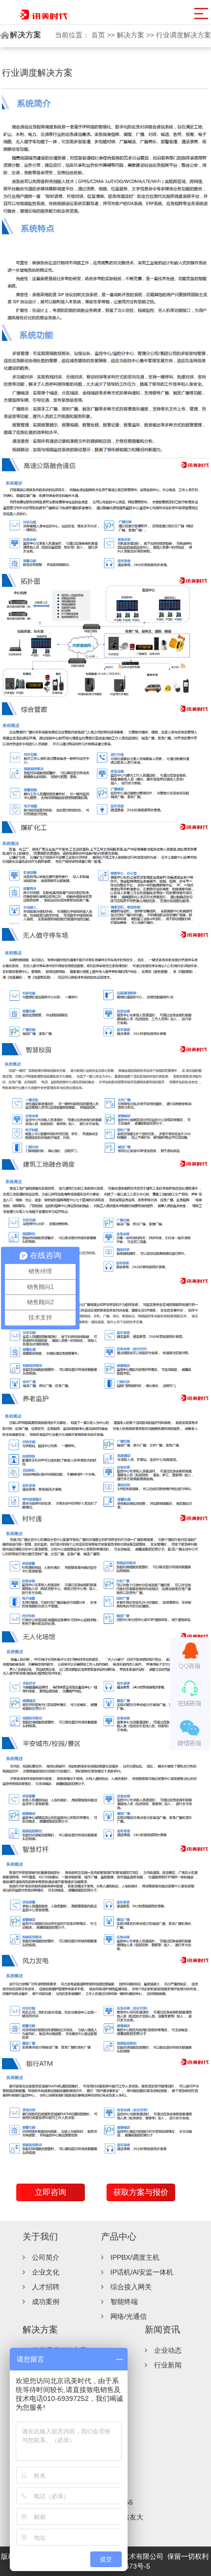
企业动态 (168, 2350)
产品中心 (119, 2237)
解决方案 (132, 35)
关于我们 (40, 2237)
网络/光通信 (129, 2316)
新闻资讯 (162, 2330)
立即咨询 (51, 2192)
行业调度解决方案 (184, 35)
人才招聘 (46, 2287)
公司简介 (46, 2257)
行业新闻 (168, 2365)
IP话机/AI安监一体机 (142, 2272)
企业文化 (46, 2272)
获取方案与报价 (141, 2192)
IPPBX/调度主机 (135, 2257)
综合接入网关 (131, 2287)
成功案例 (46, 2302)
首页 (99, 35)
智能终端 (124, 2302)
